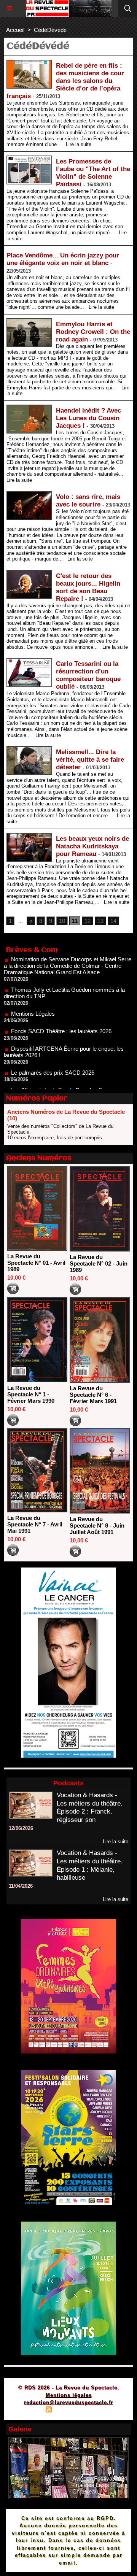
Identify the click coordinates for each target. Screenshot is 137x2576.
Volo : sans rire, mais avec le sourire (88, 501)
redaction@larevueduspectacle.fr (68, 2402)
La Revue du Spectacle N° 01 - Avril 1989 (36, 1263)
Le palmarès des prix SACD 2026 (53, 1052)
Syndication (67, 2410)
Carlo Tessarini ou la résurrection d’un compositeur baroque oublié (88, 675)
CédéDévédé (50, 30)
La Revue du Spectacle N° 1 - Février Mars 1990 (31, 1394)
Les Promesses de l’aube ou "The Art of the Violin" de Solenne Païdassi (93, 173)
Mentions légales (69, 2395)
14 (113, 921)
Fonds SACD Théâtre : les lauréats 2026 (61, 1011)
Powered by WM (105, 2410)
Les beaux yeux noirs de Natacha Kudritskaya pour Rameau (92, 846)
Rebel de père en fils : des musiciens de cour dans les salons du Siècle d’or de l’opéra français (65, 81)
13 (100, 921)
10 (62, 921)
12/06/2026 (21, 1828)
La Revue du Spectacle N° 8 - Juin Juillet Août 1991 (97, 1525)
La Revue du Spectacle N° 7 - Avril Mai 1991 (35, 1524)
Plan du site (27, 2410)
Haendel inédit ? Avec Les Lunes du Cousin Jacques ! (88, 418)
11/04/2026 (21, 1886)
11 (75, 921)
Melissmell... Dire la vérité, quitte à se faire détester (90, 760)
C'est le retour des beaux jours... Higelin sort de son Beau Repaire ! (88, 587)
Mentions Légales (33, 993)
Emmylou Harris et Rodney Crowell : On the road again (93, 332)
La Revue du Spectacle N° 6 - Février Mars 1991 (93, 1395)
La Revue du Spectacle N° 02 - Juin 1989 (99, 1263)
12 (88, 921)
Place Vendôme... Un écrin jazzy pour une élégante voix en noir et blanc (63, 259)
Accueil (15, 30)
